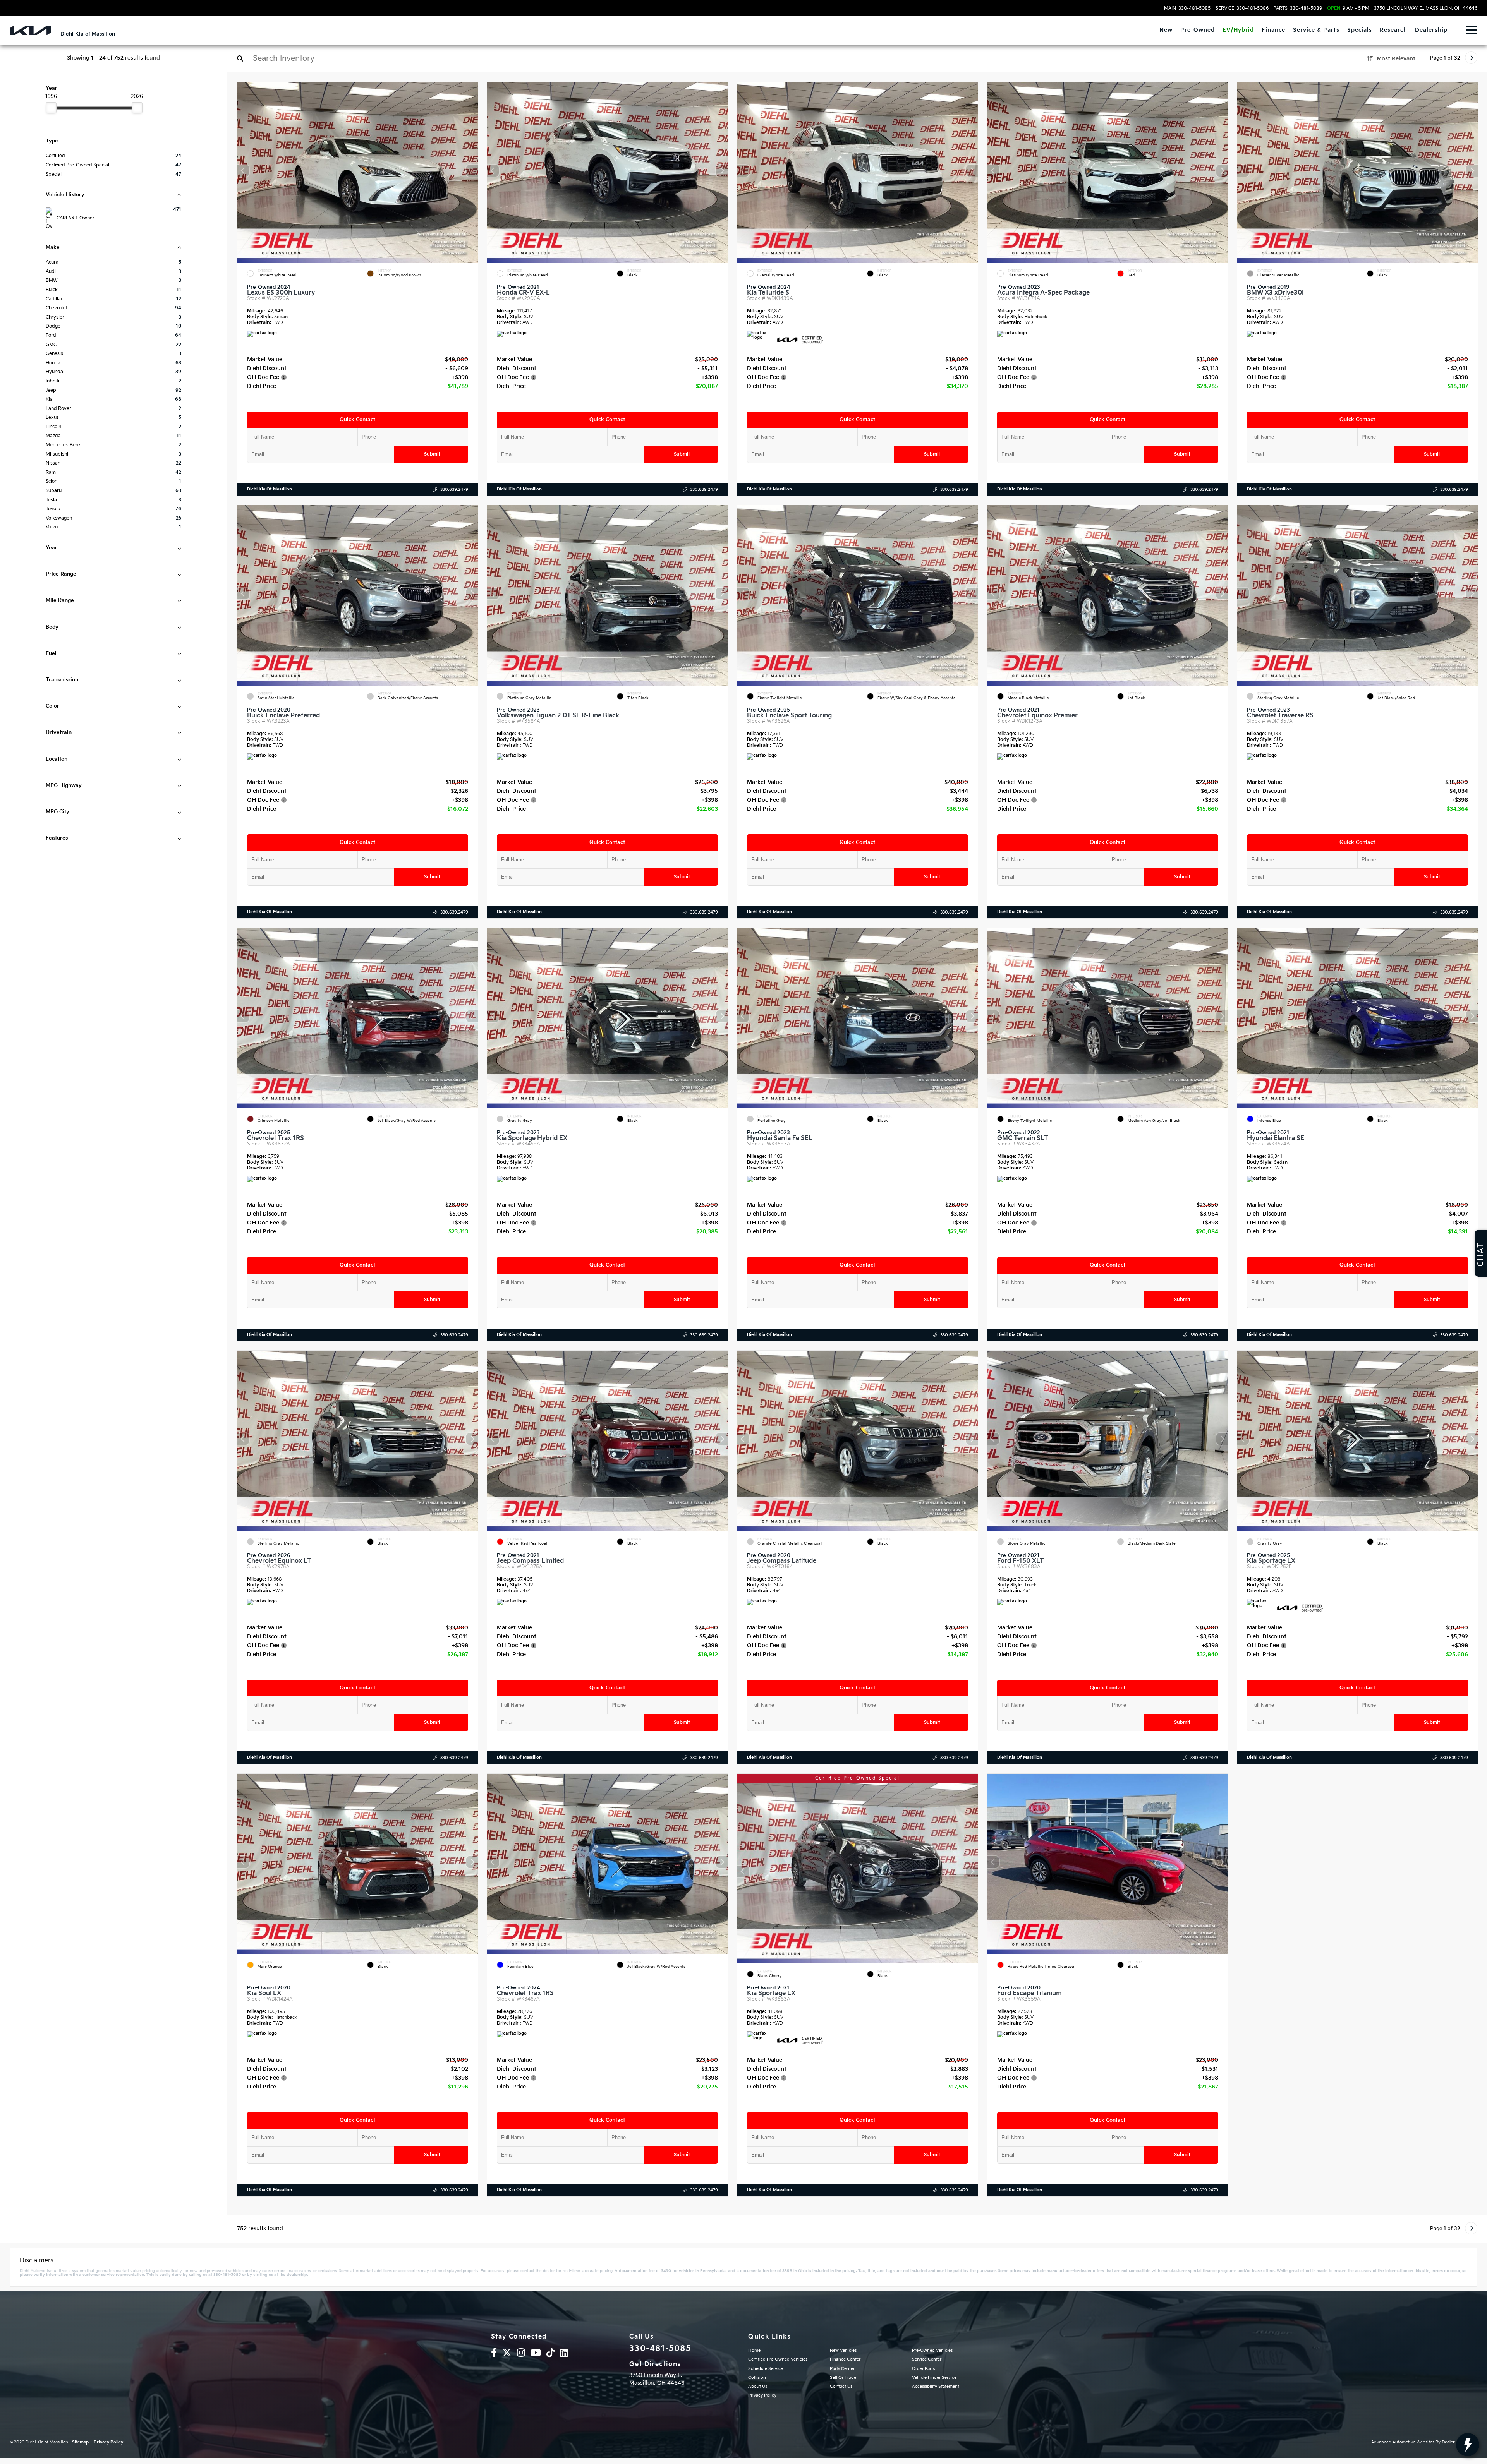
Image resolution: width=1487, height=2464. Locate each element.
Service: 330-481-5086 (1242, 9)
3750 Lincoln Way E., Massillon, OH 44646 (1426, 9)
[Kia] (30, 30)
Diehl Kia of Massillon (270, 489)
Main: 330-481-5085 (1187, 9)
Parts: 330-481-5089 (1298, 9)
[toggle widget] (1468, 2445)
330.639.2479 (454, 490)
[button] (472, 171)
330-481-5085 (660, 2349)
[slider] (51, 108)
